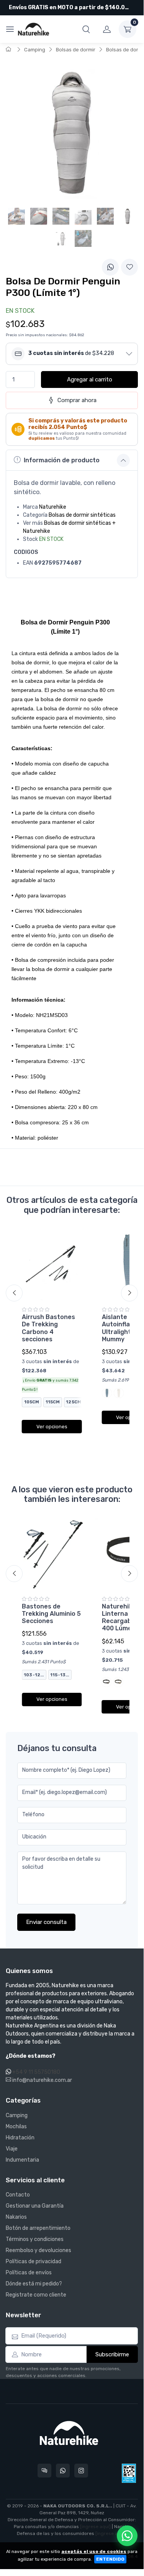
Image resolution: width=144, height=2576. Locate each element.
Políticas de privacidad (34, 2261)
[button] (86, 29)
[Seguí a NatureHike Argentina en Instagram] (81, 2471)
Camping (35, 50)
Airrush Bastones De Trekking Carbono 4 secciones (48, 1328)
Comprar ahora (77, 400)
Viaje (12, 2149)
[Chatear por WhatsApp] (127, 2536)
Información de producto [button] (62, 460)
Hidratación (20, 2138)
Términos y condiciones (35, 2239)
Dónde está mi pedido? (34, 2284)
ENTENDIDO (110, 2559)
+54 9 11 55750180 (36, 2072)
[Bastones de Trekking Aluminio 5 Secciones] (52, 1554)
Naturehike (53, 507)
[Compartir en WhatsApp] (110, 267)
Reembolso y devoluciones (38, 2250)
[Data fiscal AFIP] (129, 2473)
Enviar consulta (46, 1922)
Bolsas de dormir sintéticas (82, 515)
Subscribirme (112, 2354)
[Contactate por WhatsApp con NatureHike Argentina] (63, 2471)
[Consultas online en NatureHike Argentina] (44, 2471)
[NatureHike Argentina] (34, 29)
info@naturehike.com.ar (42, 2080)
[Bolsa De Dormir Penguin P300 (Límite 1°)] (128, 216)
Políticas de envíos (29, 2273)
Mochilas (16, 2127)
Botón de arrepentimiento (38, 2228)
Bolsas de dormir (76, 50)
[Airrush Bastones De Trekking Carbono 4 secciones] (52, 1265)
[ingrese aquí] (95, 2527)
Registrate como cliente (36, 2295)
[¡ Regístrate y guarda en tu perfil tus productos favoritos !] (129, 267)
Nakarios (16, 2217)
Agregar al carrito (90, 379)
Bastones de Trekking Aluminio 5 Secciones (51, 1614)
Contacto (18, 2195)
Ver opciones (52, 1427)
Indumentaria (22, 2160)
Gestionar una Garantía (35, 2206)
